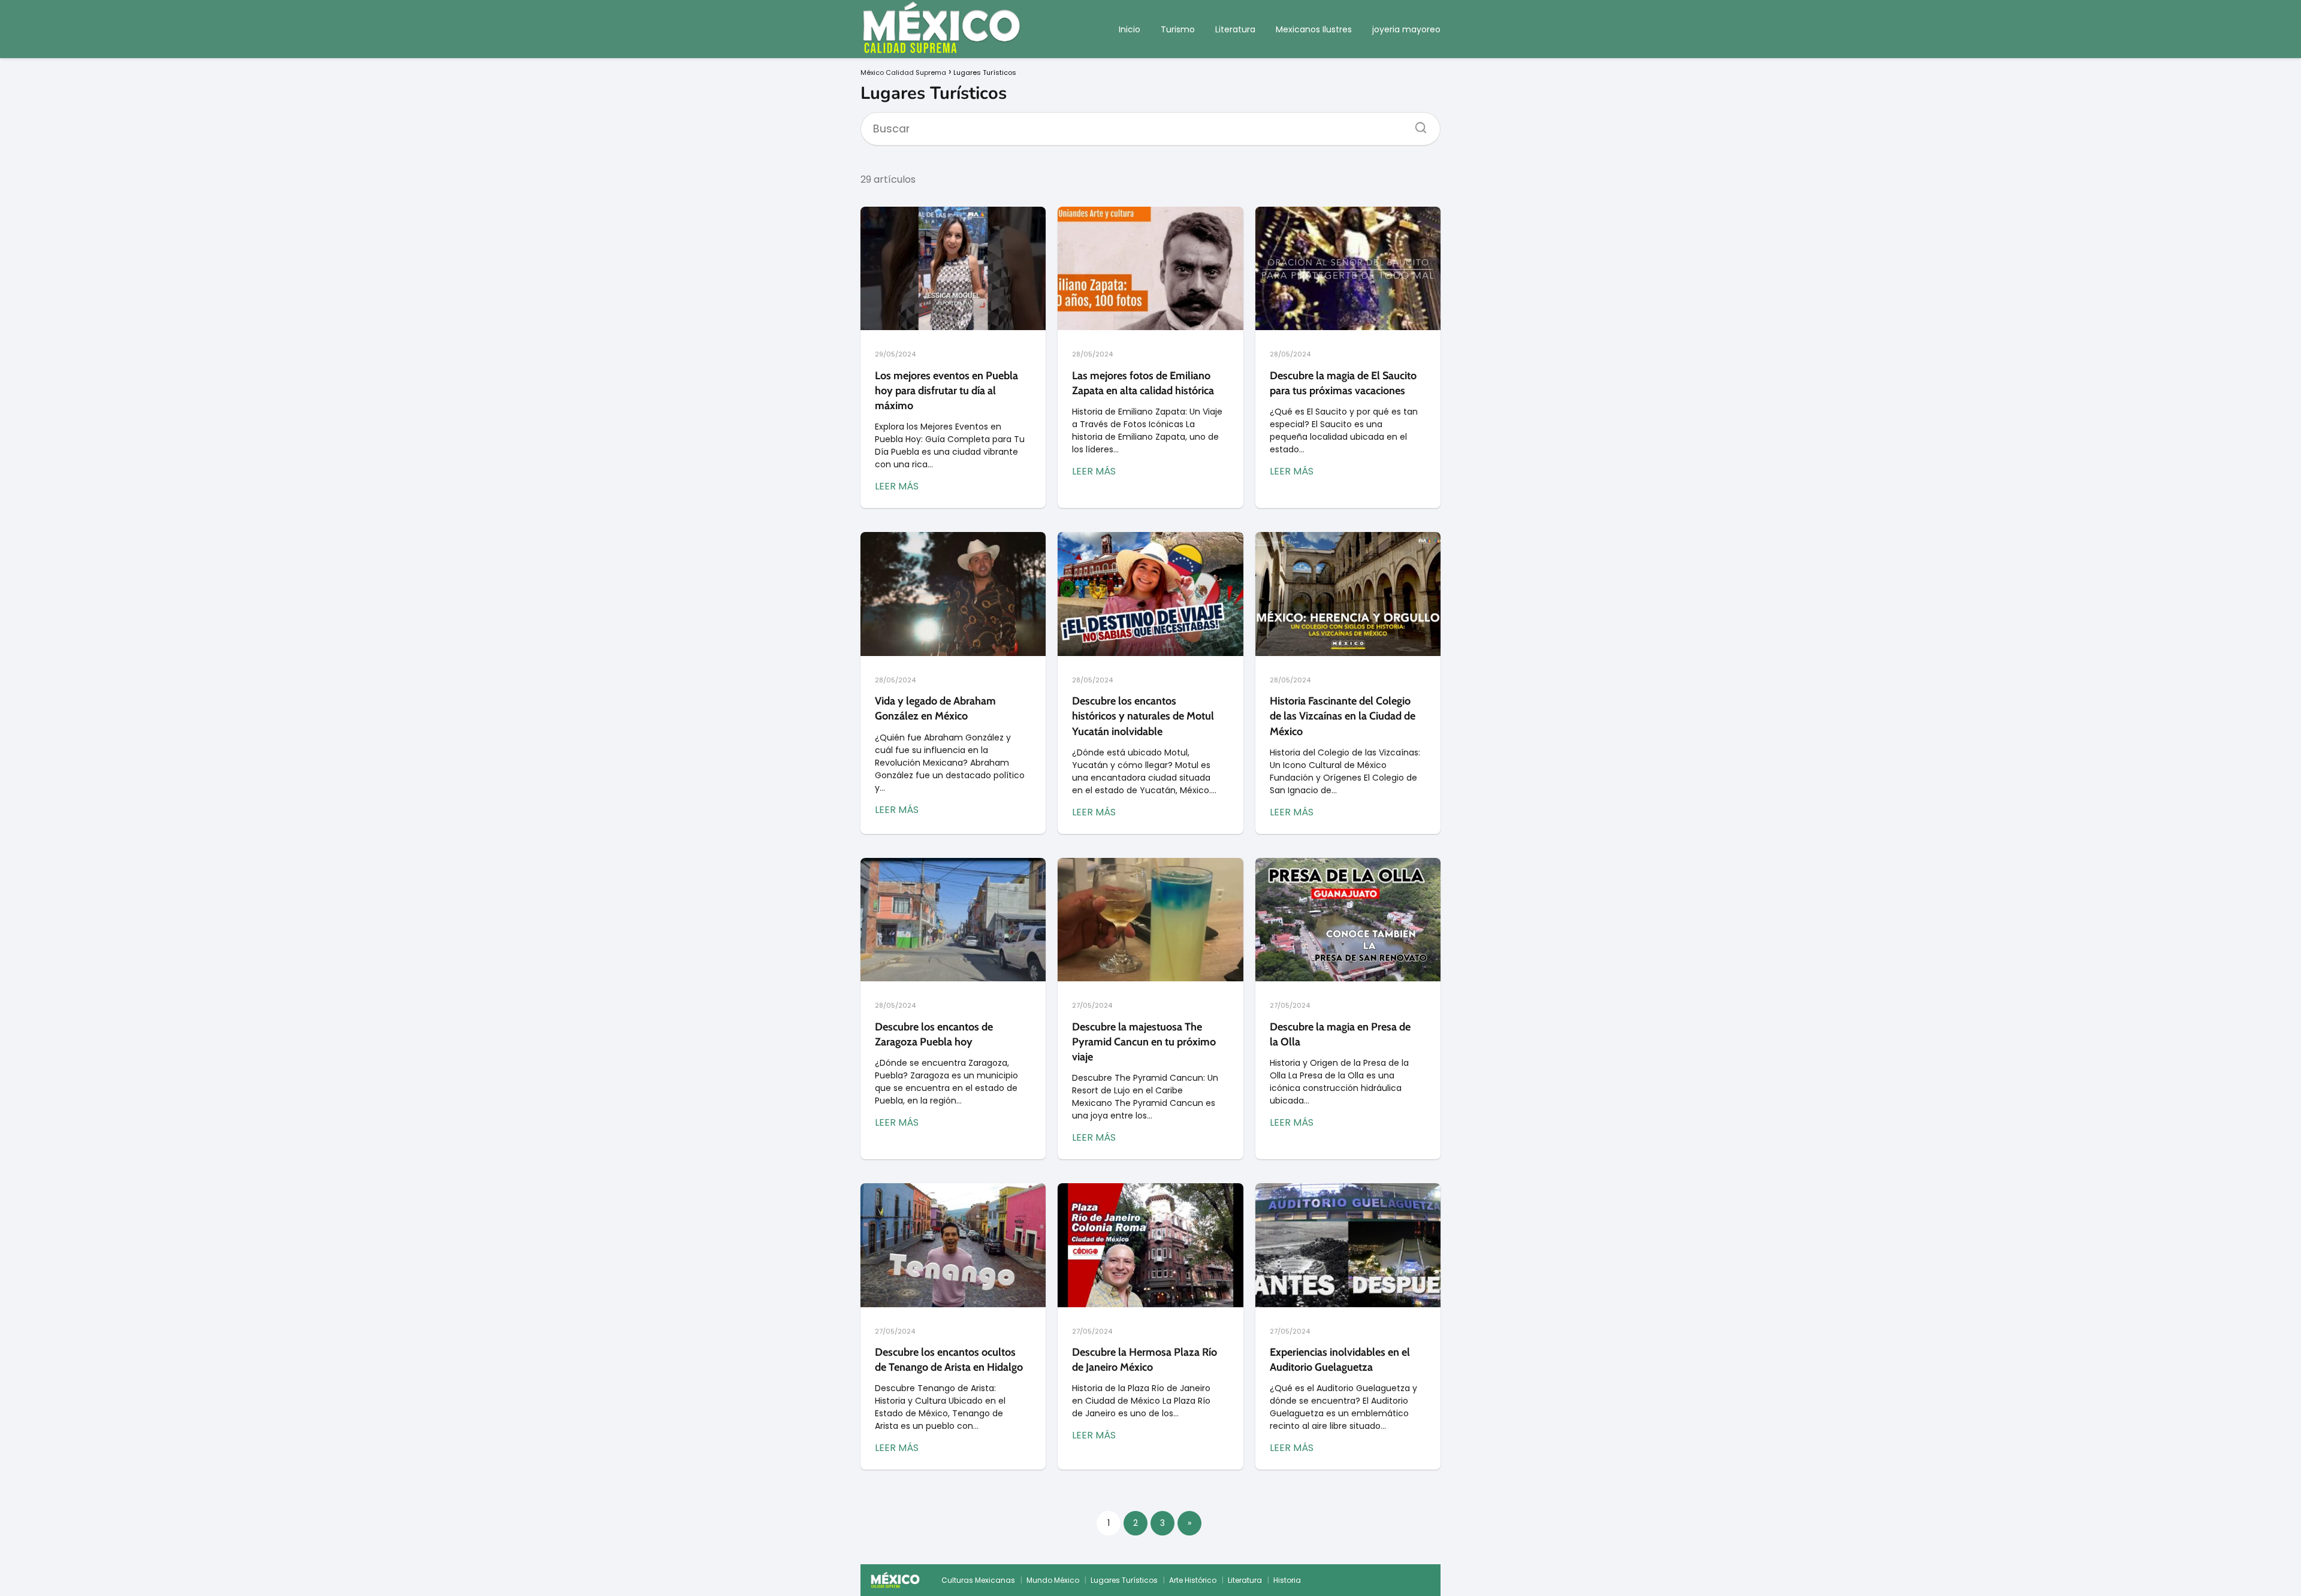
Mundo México (1053, 1580)
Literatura (1235, 29)
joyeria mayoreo (1406, 29)
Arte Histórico (1193, 1580)
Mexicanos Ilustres (1314, 29)
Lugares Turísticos (1124, 1580)
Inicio (1130, 29)
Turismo (1178, 29)
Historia (1287, 1580)
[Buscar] (1417, 124)
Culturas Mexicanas (978, 1580)
